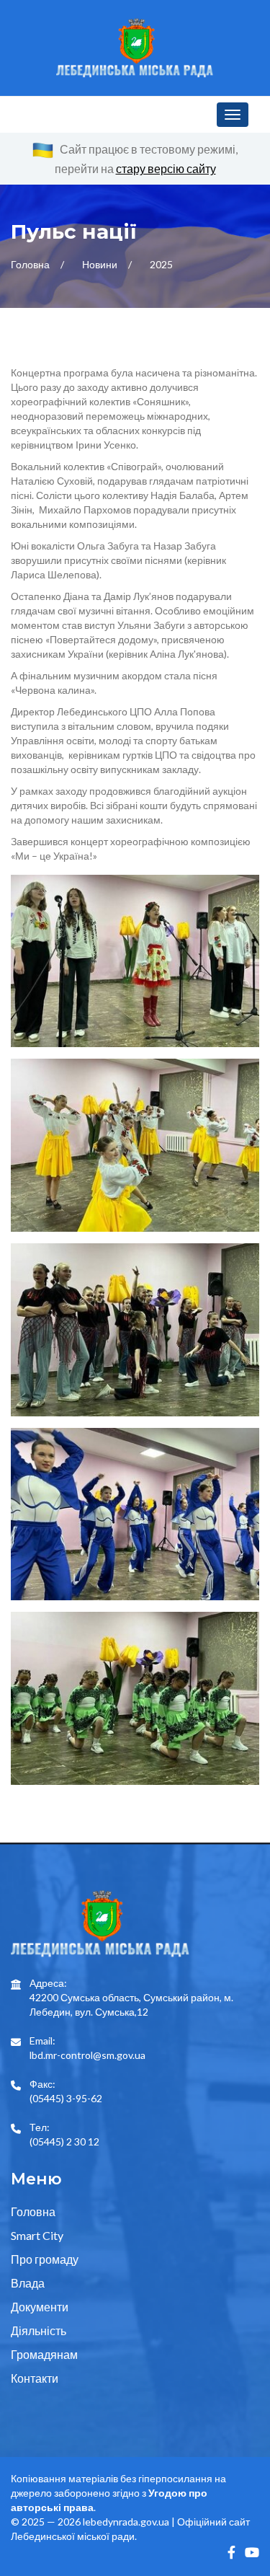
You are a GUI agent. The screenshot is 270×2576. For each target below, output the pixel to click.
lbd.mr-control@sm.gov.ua (87, 2055)
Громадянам (44, 2354)
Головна (31, 264)
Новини (101, 264)
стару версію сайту (166, 168)
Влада (28, 2283)
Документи (40, 2307)
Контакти (35, 2378)
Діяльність (39, 2330)
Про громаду (45, 2259)
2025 (161, 264)
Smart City (37, 2235)
